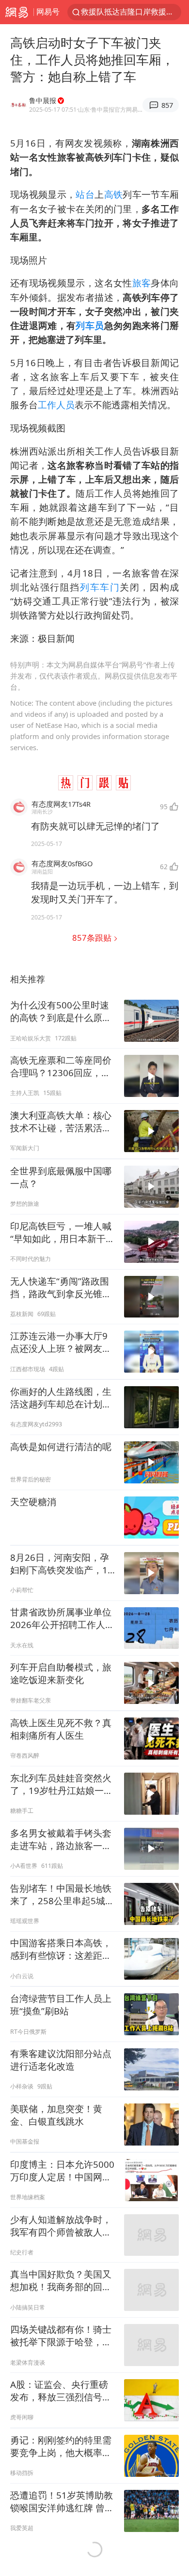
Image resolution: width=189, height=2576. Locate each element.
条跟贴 (93, 938)
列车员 (90, 325)
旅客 (142, 283)
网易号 (48, 12)
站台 (85, 194)
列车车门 (100, 587)
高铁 (114, 194)
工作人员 (56, 405)
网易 (17, 12)
